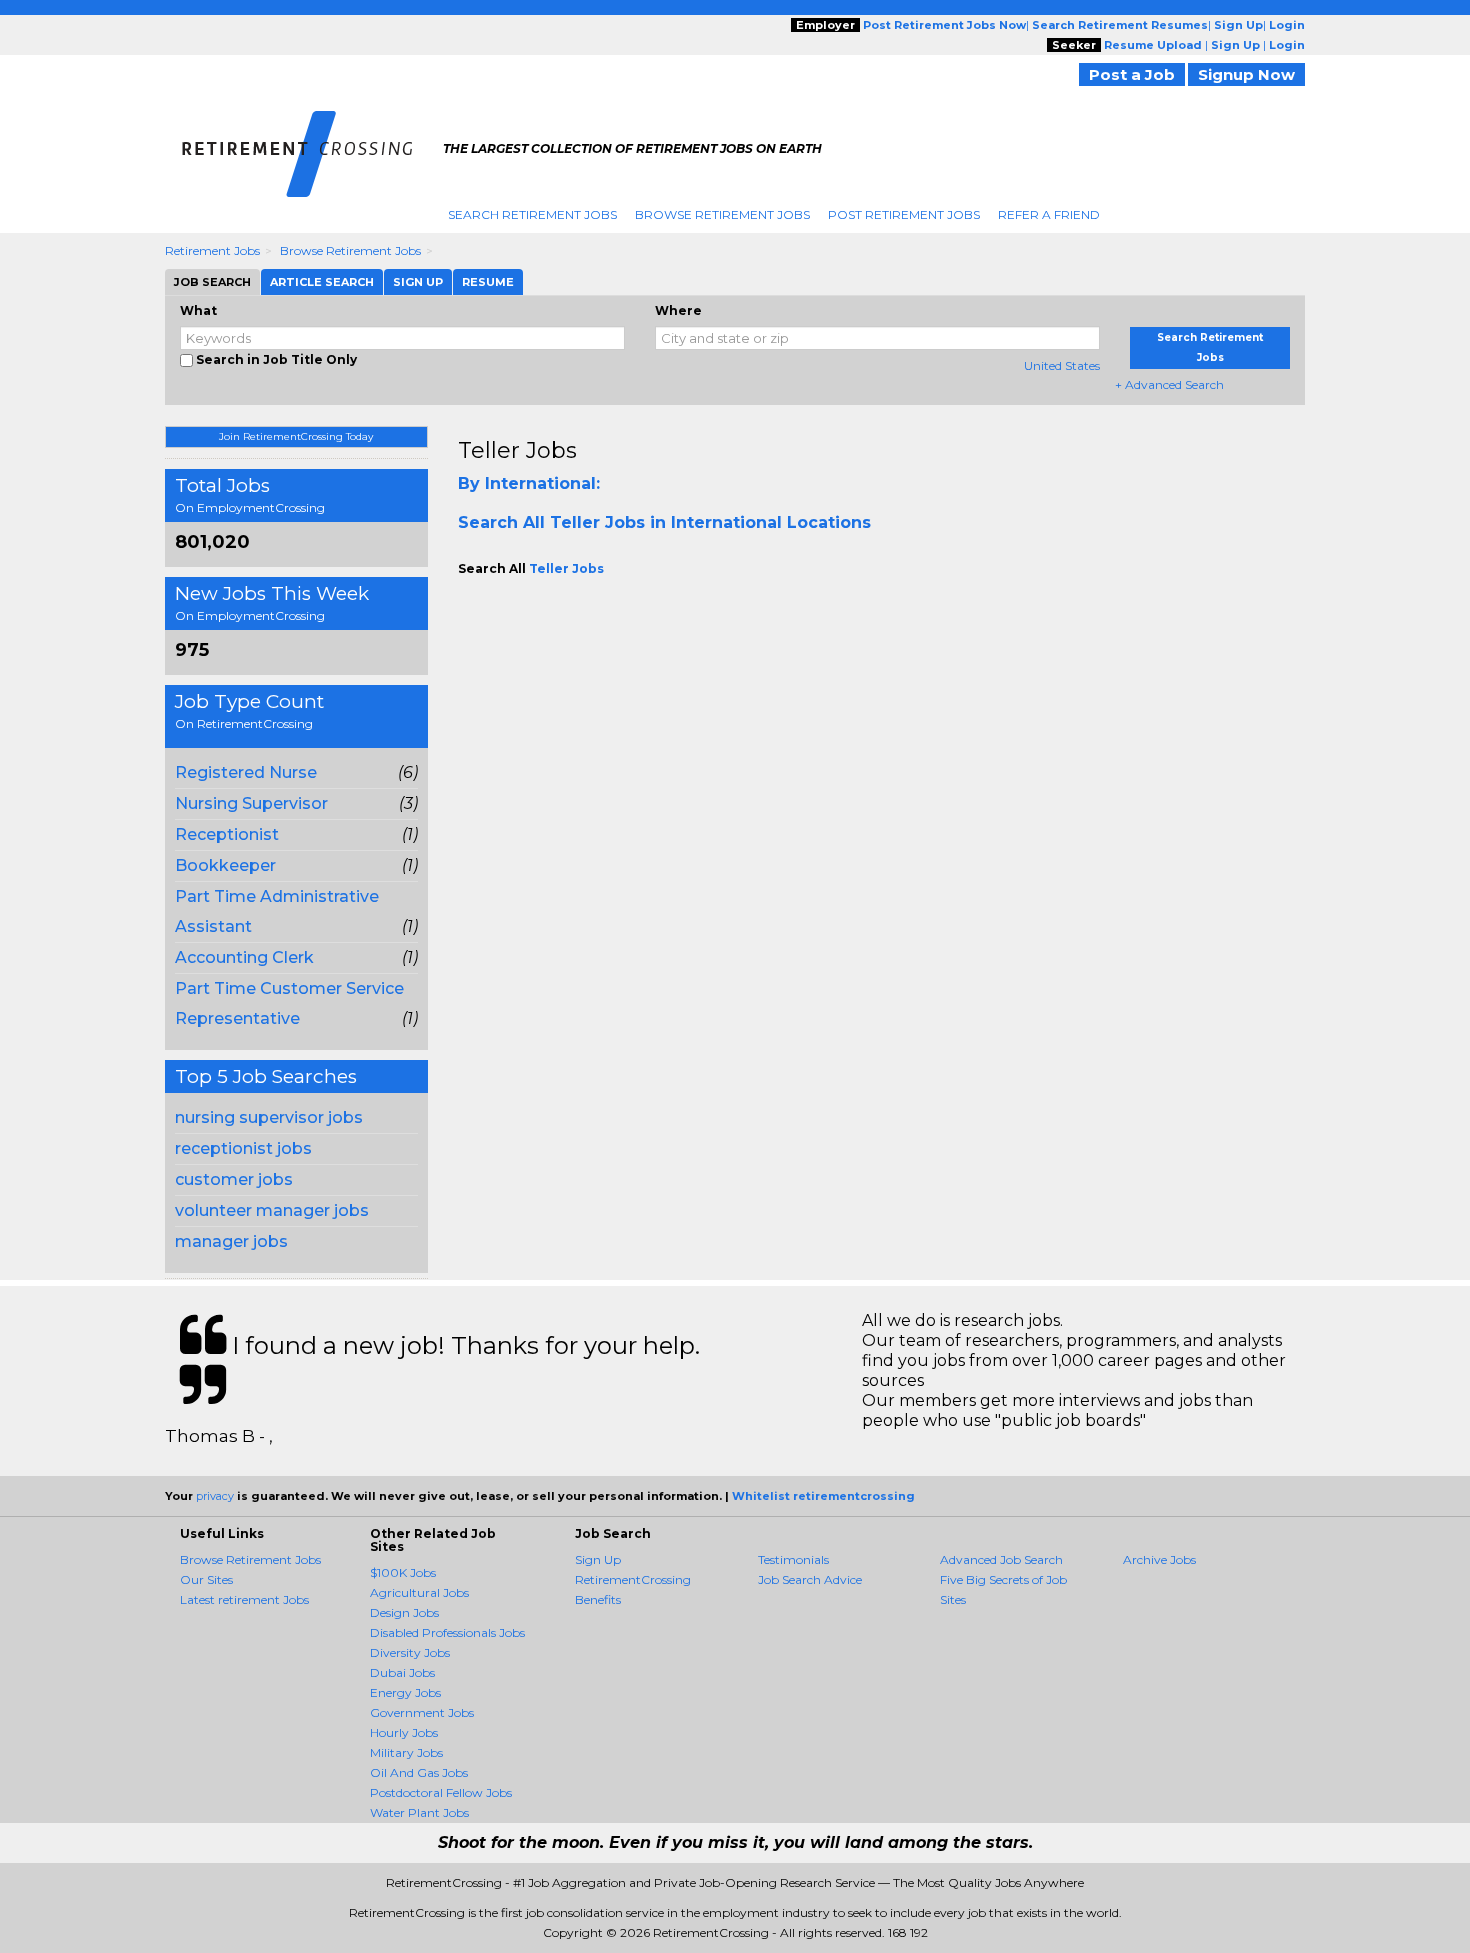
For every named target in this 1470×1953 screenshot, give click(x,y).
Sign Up (598, 1559)
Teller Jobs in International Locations (710, 522)
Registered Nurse (246, 772)
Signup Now (1246, 74)
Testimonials (793, 1559)
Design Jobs (404, 1612)
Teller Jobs (517, 450)
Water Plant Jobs (419, 1812)
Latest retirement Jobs (244, 1599)
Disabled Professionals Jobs (447, 1632)
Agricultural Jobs (419, 1592)
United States (1062, 365)
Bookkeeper (225, 865)
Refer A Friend (1049, 214)
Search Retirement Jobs (532, 214)
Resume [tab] (488, 282)
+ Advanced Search (1169, 384)
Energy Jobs (405, 1692)
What (198, 310)
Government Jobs (422, 1712)
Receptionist (227, 834)
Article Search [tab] (322, 282)
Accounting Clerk (244, 957)
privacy (215, 1496)
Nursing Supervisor (251, 803)
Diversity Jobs (410, 1652)
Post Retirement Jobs (904, 214)
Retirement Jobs (212, 250)
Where (678, 310)
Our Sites (206, 1579)
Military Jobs (406, 1752)
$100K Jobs (403, 1572)
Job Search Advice (810, 1579)
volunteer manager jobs (272, 1210)
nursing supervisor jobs (269, 1117)
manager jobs (231, 1241)
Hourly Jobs (404, 1732)
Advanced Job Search (1001, 1559)
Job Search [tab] (212, 282)
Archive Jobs (1159, 1559)
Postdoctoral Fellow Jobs (441, 1792)
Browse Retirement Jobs (722, 214)
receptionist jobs (243, 1148)
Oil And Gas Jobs (419, 1772)
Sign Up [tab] (418, 282)
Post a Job (1132, 74)
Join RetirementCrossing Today (296, 436)
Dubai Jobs (402, 1672)
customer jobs (234, 1179)
